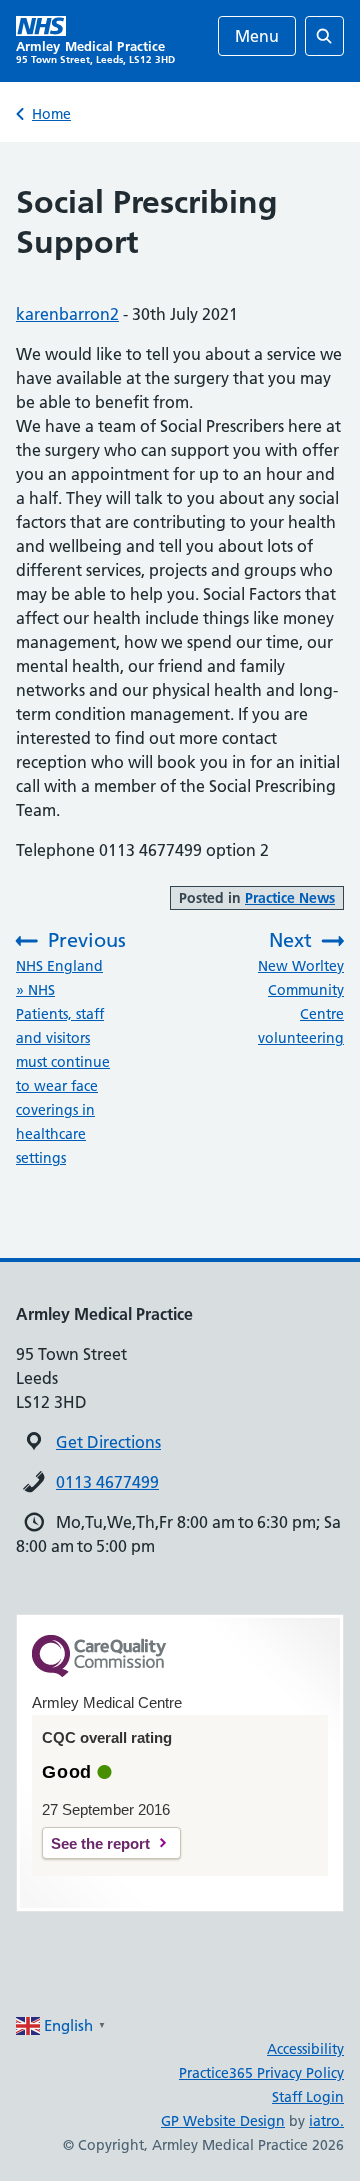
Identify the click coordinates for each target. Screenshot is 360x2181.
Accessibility (305, 2049)
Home (51, 114)
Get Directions (108, 1442)
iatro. (326, 2121)
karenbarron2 (67, 314)
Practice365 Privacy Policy (261, 2073)
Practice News (290, 898)
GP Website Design (223, 2121)
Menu (257, 36)
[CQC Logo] (99, 1672)
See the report (100, 1843)
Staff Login (308, 2097)
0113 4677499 (107, 1482)
